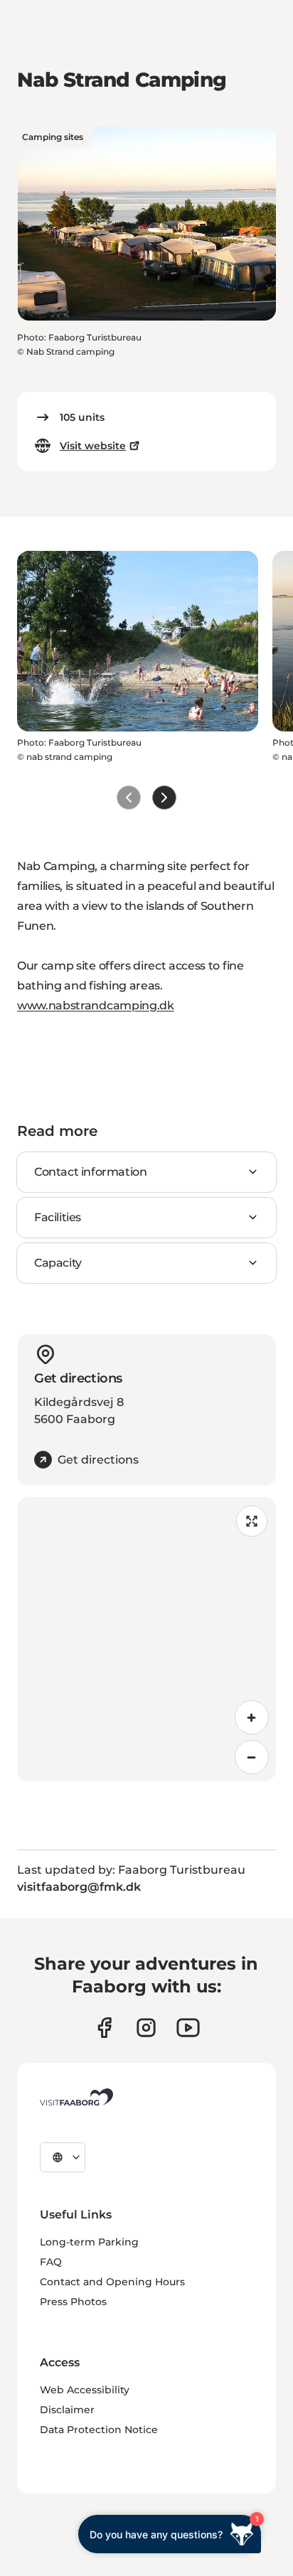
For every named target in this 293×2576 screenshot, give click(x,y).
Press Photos (73, 2302)
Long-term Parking (89, 2242)
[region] (146, 1639)
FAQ (51, 2262)
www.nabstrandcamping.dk (96, 1005)
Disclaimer (67, 2410)
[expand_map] (252, 1521)
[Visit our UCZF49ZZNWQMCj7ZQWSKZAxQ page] (188, 2028)
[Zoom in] (252, 1717)
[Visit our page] (104, 2028)
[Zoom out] (252, 1757)
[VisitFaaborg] (76, 2097)
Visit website (93, 446)
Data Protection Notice (99, 2430)
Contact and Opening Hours (112, 2282)
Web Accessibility (85, 2390)
